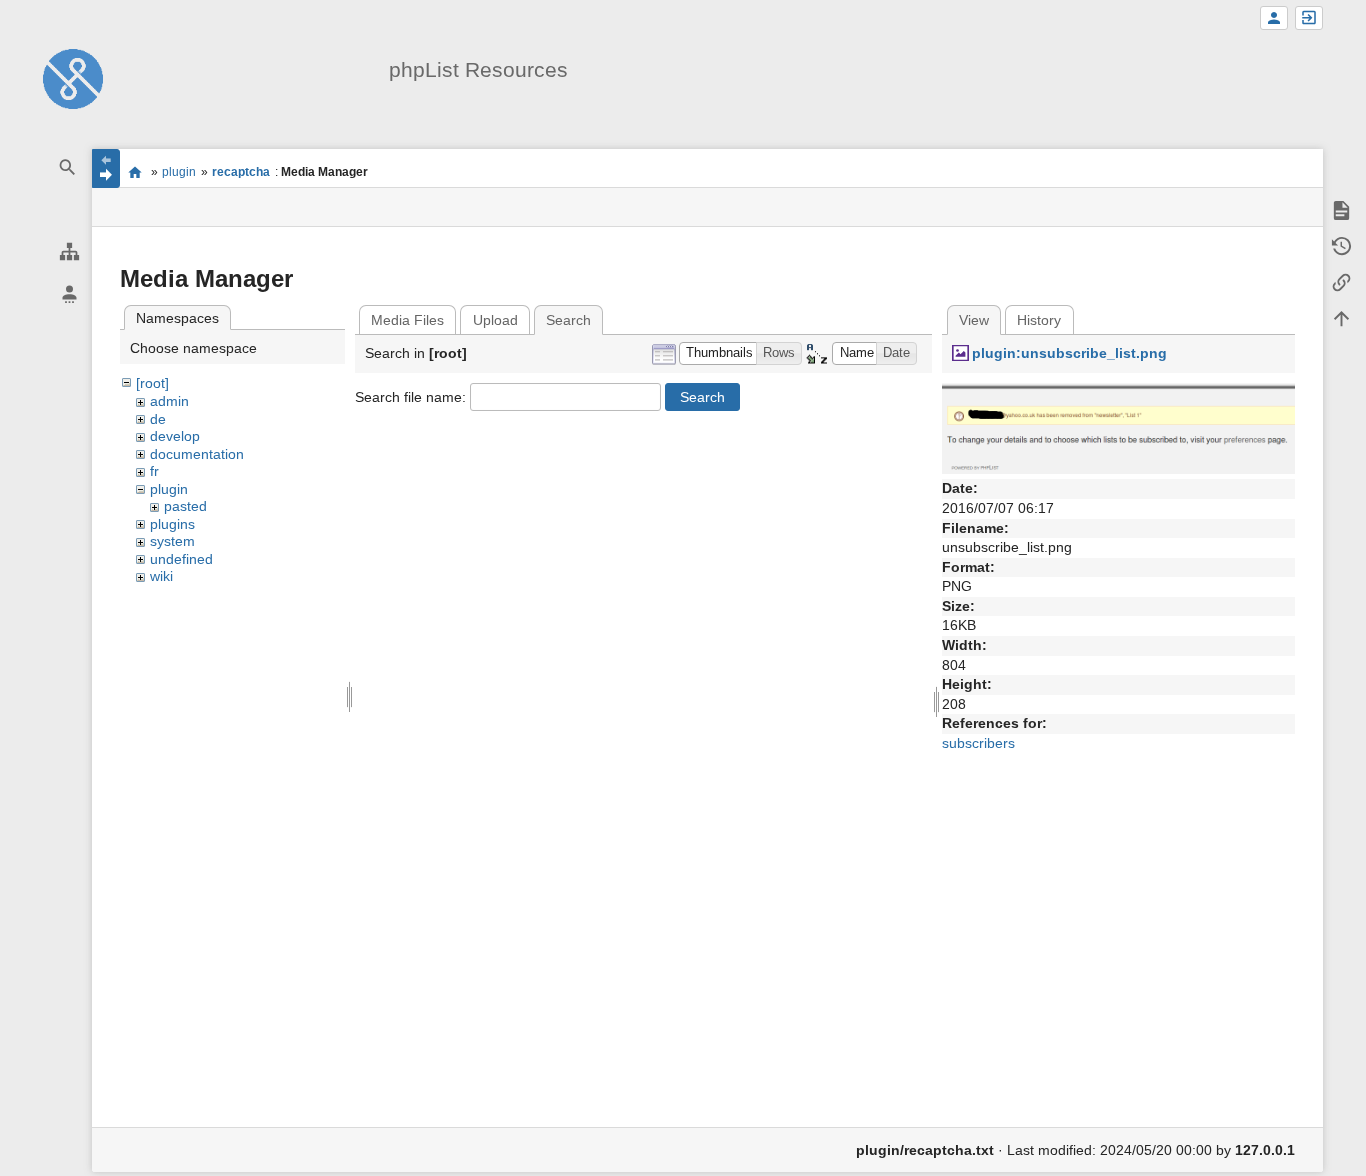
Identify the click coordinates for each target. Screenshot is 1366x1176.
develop (175, 436)
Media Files (407, 320)
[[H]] (73, 78)
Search (702, 397)
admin (169, 401)
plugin (179, 172)
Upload (495, 320)
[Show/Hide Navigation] (106, 168)
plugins (172, 524)
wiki (161, 576)
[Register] (1274, 18)
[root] (152, 383)
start (135, 172)
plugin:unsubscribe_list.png (1069, 353)
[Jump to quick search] (68, 167)
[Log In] (1309, 18)
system (172, 541)
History (1039, 320)
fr (154, 471)
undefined (181, 559)
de (158, 419)
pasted (185, 506)
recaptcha (241, 172)
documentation (197, 454)
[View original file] (1118, 427)
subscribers (978, 743)
